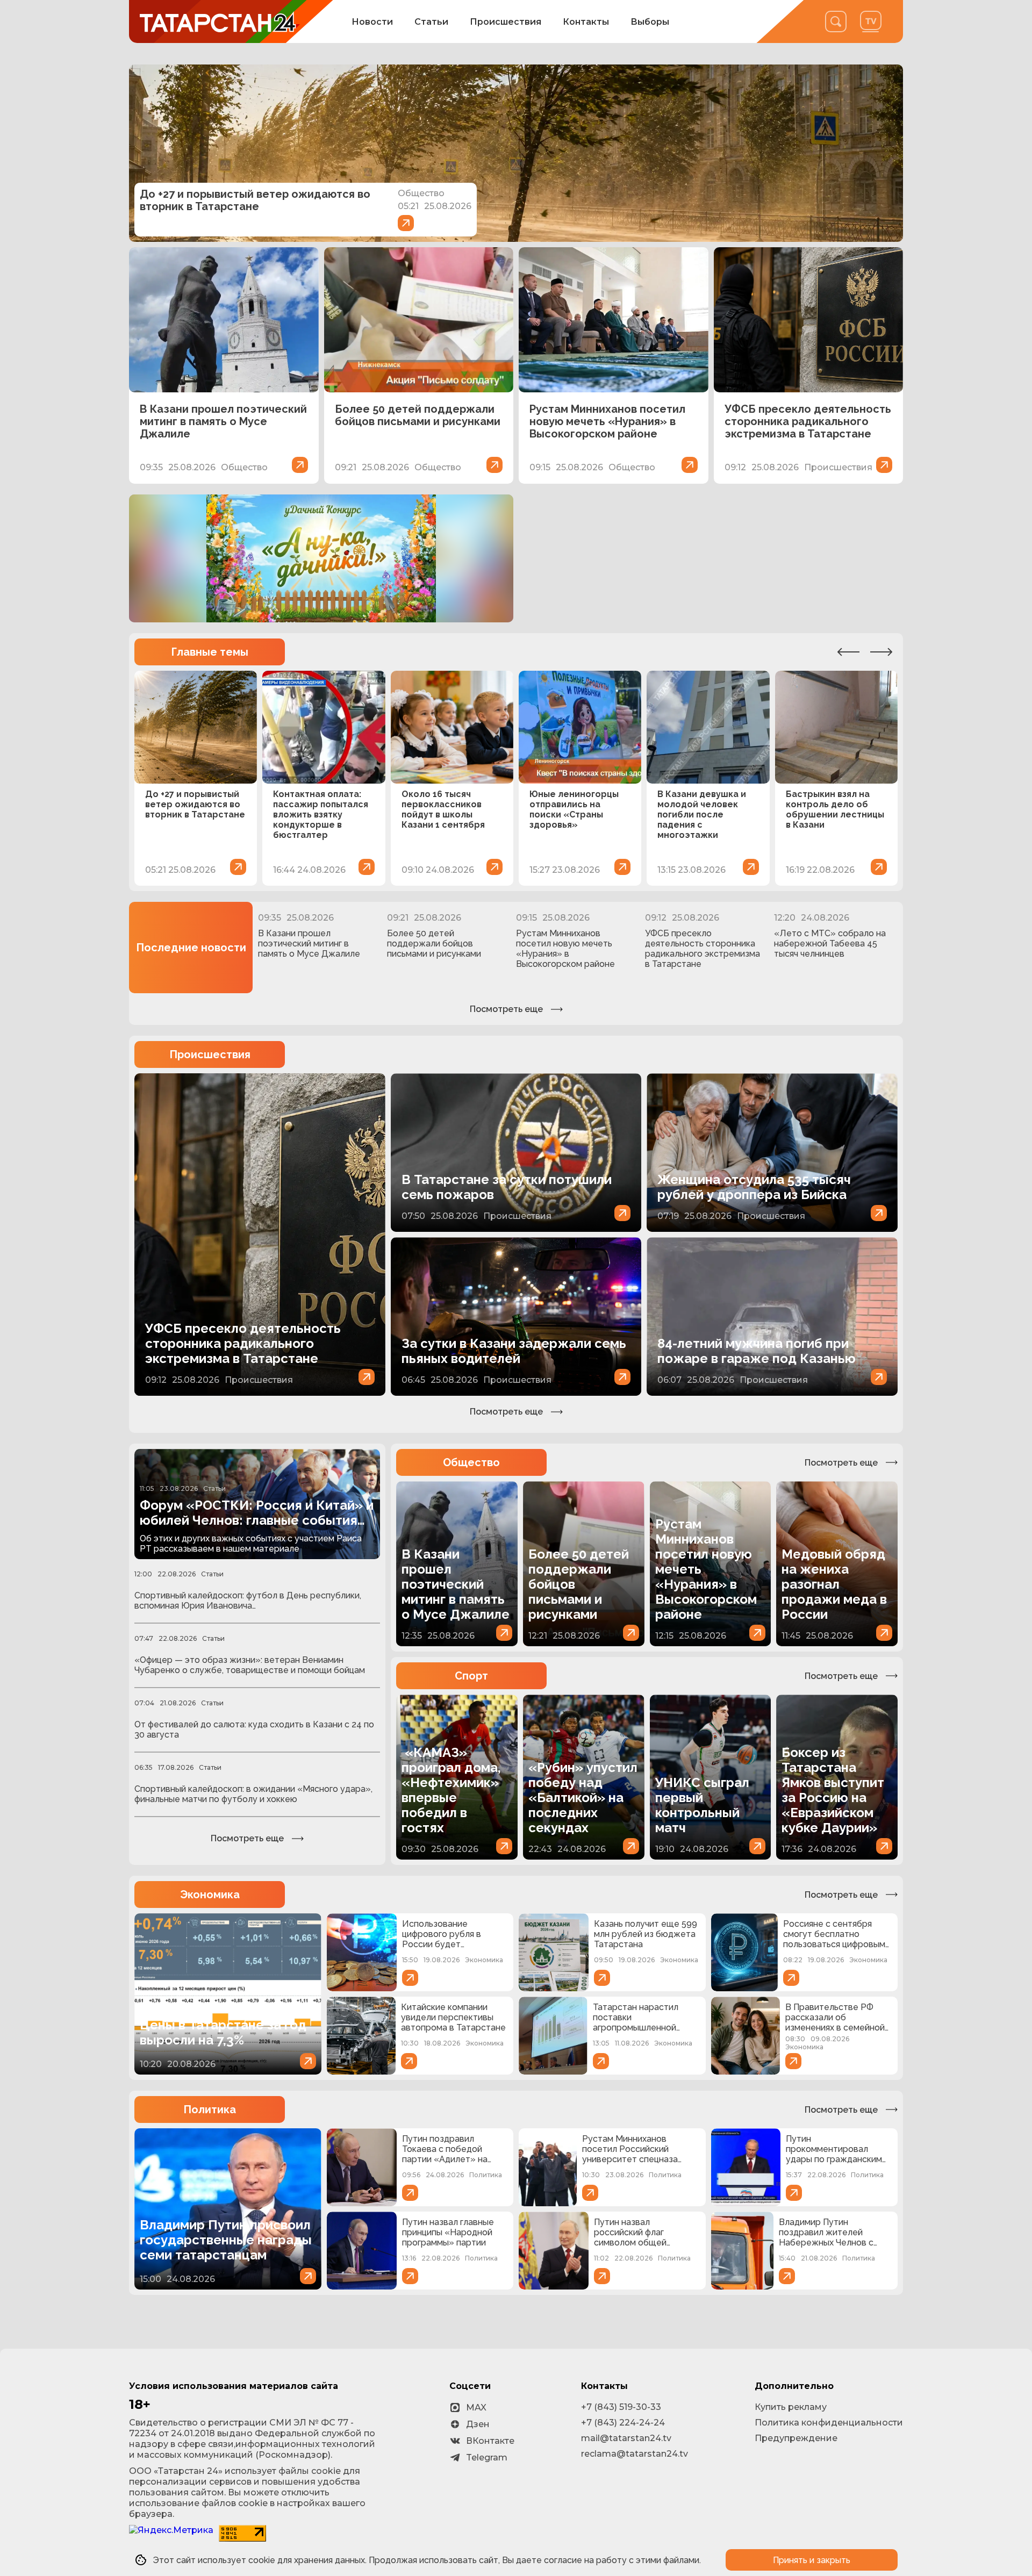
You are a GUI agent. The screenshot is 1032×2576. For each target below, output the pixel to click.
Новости (372, 22)
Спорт (471, 1676)
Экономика (210, 1895)
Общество (471, 1462)
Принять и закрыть (812, 2560)
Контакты (586, 22)
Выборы (650, 22)
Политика (210, 2109)
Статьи (431, 22)
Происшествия (506, 22)
